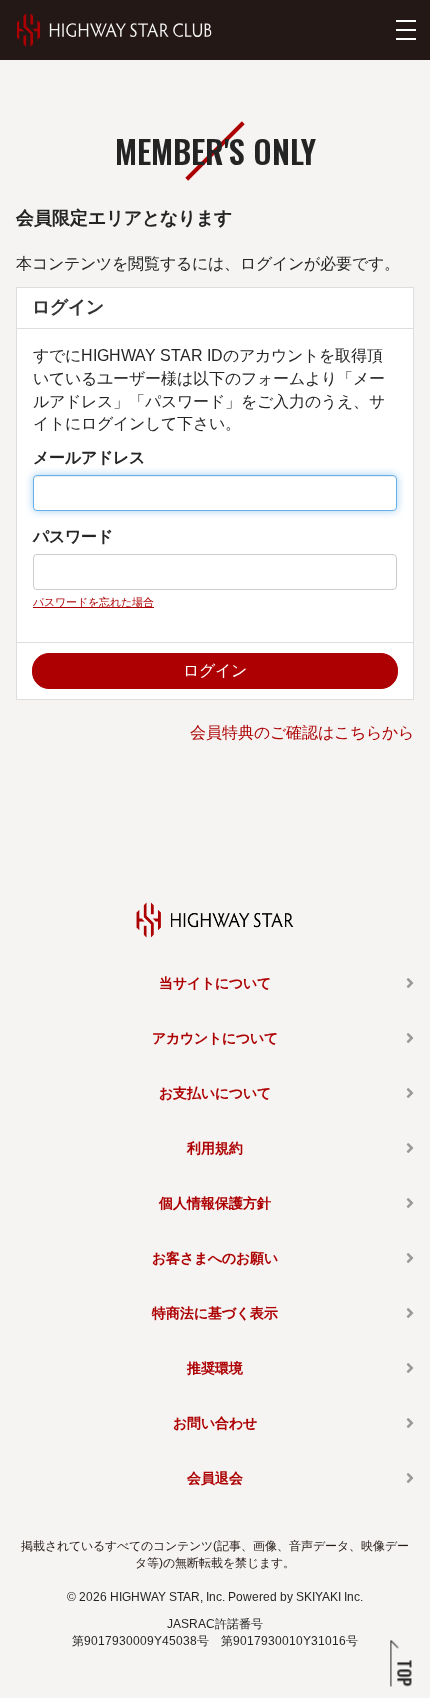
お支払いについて (215, 1093)
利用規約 (215, 1148)
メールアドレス (89, 457)
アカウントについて (215, 1038)
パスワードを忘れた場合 (93, 602)
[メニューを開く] (406, 30)
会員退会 (215, 1478)
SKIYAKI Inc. (329, 1597)
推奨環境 (215, 1368)
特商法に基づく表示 (215, 1313)
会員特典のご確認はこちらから (302, 732)
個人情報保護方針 (215, 1203)
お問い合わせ (215, 1423)
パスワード (73, 536)
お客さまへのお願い (215, 1258)
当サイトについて (215, 983)
